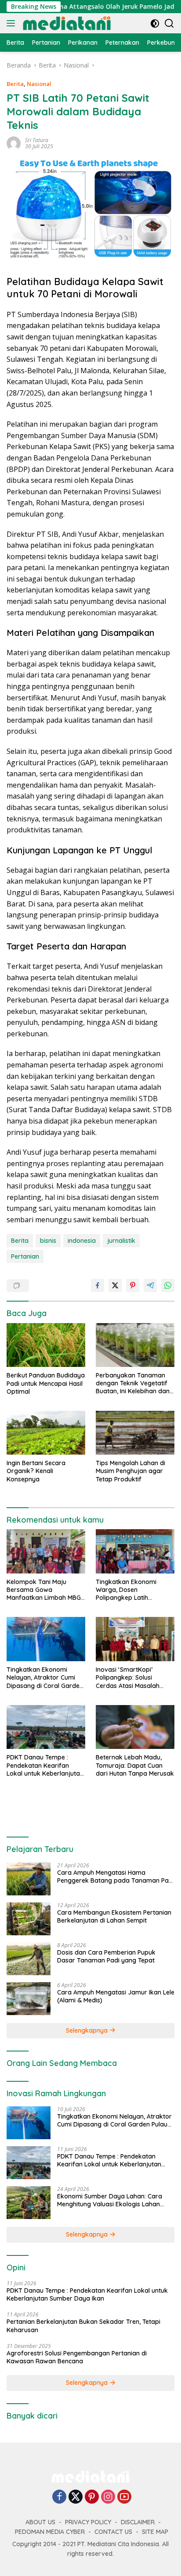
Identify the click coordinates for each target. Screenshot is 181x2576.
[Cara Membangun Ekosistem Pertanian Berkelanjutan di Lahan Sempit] (29, 1919)
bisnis (48, 1241)
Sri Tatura (37, 140)
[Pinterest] (92, 2497)
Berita (15, 84)
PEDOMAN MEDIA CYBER (50, 2532)
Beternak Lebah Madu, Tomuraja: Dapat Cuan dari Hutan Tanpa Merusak (135, 1765)
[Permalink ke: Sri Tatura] (14, 143)
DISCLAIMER (138, 2522)
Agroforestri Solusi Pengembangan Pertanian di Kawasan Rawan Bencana (77, 2357)
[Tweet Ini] (115, 1285)
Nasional (39, 84)
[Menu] (13, 23)
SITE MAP (155, 2532)
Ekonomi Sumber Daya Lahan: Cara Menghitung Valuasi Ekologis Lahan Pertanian (110, 2200)
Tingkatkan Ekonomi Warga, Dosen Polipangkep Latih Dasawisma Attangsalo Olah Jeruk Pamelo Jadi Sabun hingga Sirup (131, 1590)
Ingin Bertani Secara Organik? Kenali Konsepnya (36, 1471)
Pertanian (25, 1256)
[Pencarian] (169, 23)
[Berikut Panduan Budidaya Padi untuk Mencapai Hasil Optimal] (46, 1345)
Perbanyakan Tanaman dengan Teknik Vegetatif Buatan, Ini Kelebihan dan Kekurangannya (133, 1383)
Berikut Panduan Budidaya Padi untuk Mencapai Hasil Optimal (46, 1383)
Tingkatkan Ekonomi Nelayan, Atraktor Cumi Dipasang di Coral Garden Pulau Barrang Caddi (45, 1678)
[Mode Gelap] (155, 23)
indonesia (82, 1241)
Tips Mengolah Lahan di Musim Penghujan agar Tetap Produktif (130, 1471)
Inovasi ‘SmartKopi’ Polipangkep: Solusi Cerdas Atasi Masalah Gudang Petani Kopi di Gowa (128, 1678)
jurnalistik (121, 1241)
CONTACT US (113, 2532)
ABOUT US (40, 2522)
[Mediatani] (66, 23)
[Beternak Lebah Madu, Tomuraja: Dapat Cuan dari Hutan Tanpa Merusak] (135, 1727)
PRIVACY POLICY (88, 2522)
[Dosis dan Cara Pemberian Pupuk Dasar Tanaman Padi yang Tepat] (29, 1959)
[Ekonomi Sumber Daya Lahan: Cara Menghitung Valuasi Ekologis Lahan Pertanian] (29, 2203)
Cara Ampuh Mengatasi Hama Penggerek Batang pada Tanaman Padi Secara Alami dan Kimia (116, 1877)
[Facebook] (59, 2497)
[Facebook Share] (98, 1285)
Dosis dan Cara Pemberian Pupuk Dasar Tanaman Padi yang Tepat (106, 1956)
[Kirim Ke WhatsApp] (168, 1285)
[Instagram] (108, 2497)
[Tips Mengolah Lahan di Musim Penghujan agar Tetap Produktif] (135, 1433)
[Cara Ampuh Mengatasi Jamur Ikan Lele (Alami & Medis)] (29, 1999)
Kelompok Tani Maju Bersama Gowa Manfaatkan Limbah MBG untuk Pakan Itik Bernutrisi (45, 1590)
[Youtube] (124, 2497)
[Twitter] (76, 2497)
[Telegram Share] (150, 1285)
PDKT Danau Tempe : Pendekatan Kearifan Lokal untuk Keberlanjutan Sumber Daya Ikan (45, 1765)
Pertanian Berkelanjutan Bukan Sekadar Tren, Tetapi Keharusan (83, 2326)
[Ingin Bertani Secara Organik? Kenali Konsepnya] (46, 1433)
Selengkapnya (88, 2030)
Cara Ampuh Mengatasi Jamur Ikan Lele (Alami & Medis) (116, 1996)
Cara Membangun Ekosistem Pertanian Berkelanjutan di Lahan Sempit (114, 1916)
